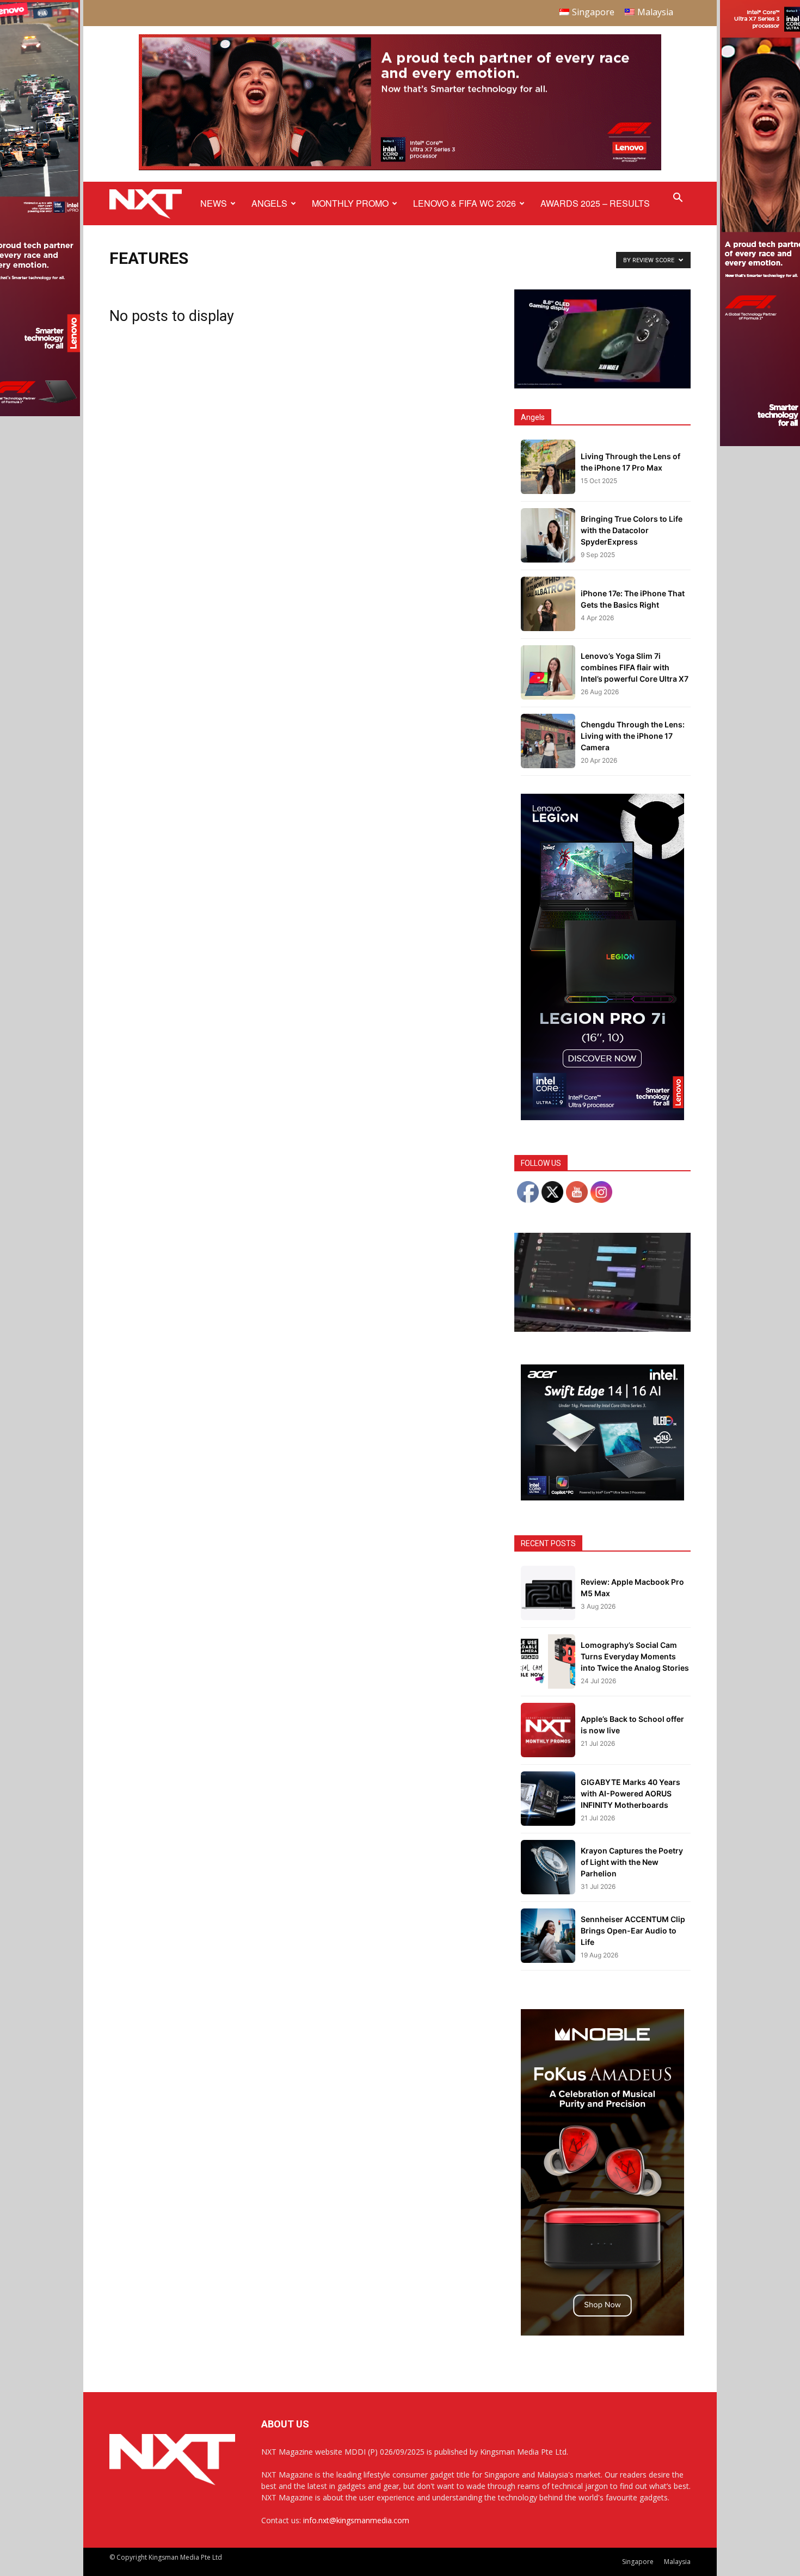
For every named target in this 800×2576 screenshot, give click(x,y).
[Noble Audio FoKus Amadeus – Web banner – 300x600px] (602, 2333)
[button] (678, 199)
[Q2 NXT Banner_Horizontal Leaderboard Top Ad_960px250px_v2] (400, 168)
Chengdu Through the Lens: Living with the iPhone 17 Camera (633, 736)
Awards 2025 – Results (595, 203)
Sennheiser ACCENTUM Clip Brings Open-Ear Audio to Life (633, 1931)
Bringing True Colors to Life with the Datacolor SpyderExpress (632, 530)
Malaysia (677, 2562)
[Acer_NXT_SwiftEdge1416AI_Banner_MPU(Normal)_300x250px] (602, 1497)
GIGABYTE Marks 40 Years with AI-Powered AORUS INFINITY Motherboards (630, 1793)
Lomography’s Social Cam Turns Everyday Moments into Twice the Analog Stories (635, 1656)
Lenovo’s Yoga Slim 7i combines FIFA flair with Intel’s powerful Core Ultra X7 (635, 667)
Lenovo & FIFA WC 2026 (464, 203)
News (214, 203)
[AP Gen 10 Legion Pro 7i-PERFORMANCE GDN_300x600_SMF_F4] (602, 1117)
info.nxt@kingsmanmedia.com (356, 2520)
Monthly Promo (350, 203)
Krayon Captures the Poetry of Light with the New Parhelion (632, 1862)
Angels (269, 203)
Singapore (638, 2562)
